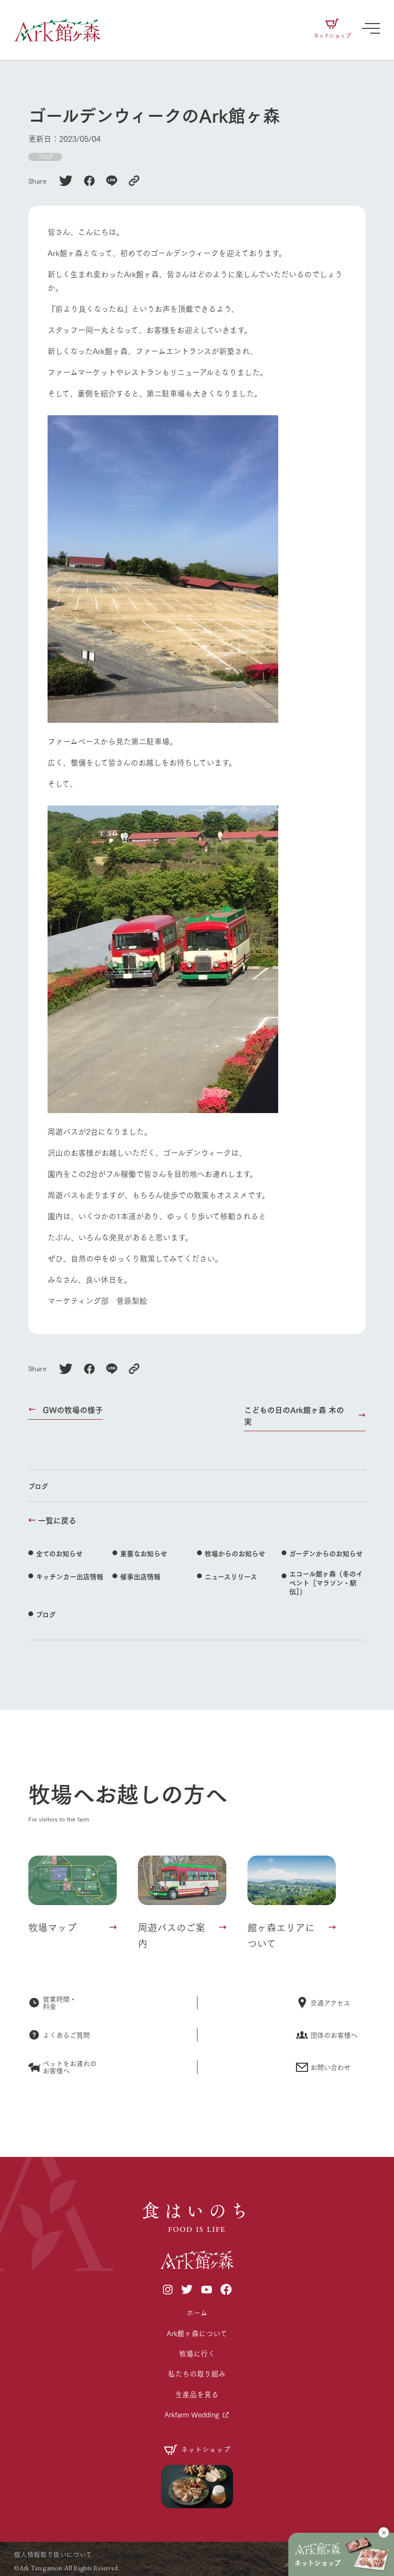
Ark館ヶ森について (197, 2333)
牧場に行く (197, 2353)
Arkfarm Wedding (192, 2414)
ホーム (197, 2312)
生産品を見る (197, 2394)
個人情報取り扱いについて (53, 2554)
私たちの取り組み (197, 2373)
